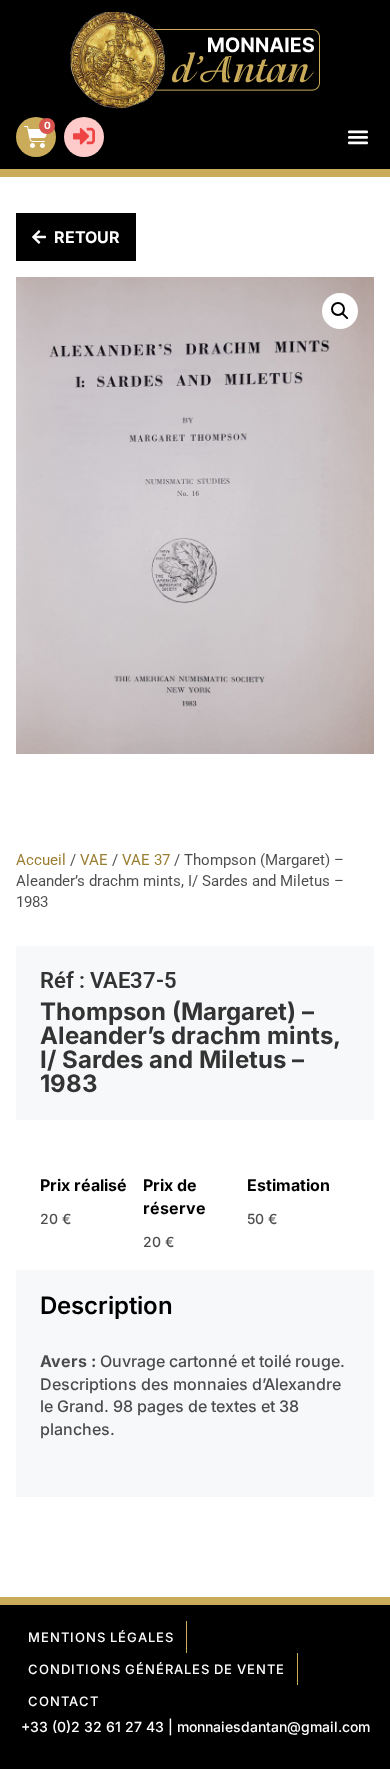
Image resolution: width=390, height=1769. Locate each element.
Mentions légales (101, 1637)
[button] (357, 137)
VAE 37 (146, 860)
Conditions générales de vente (156, 1669)
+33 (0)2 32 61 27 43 (92, 1726)
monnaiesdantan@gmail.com (273, 1726)
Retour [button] (87, 237)
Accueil (41, 860)
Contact (63, 1701)
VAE (94, 860)
